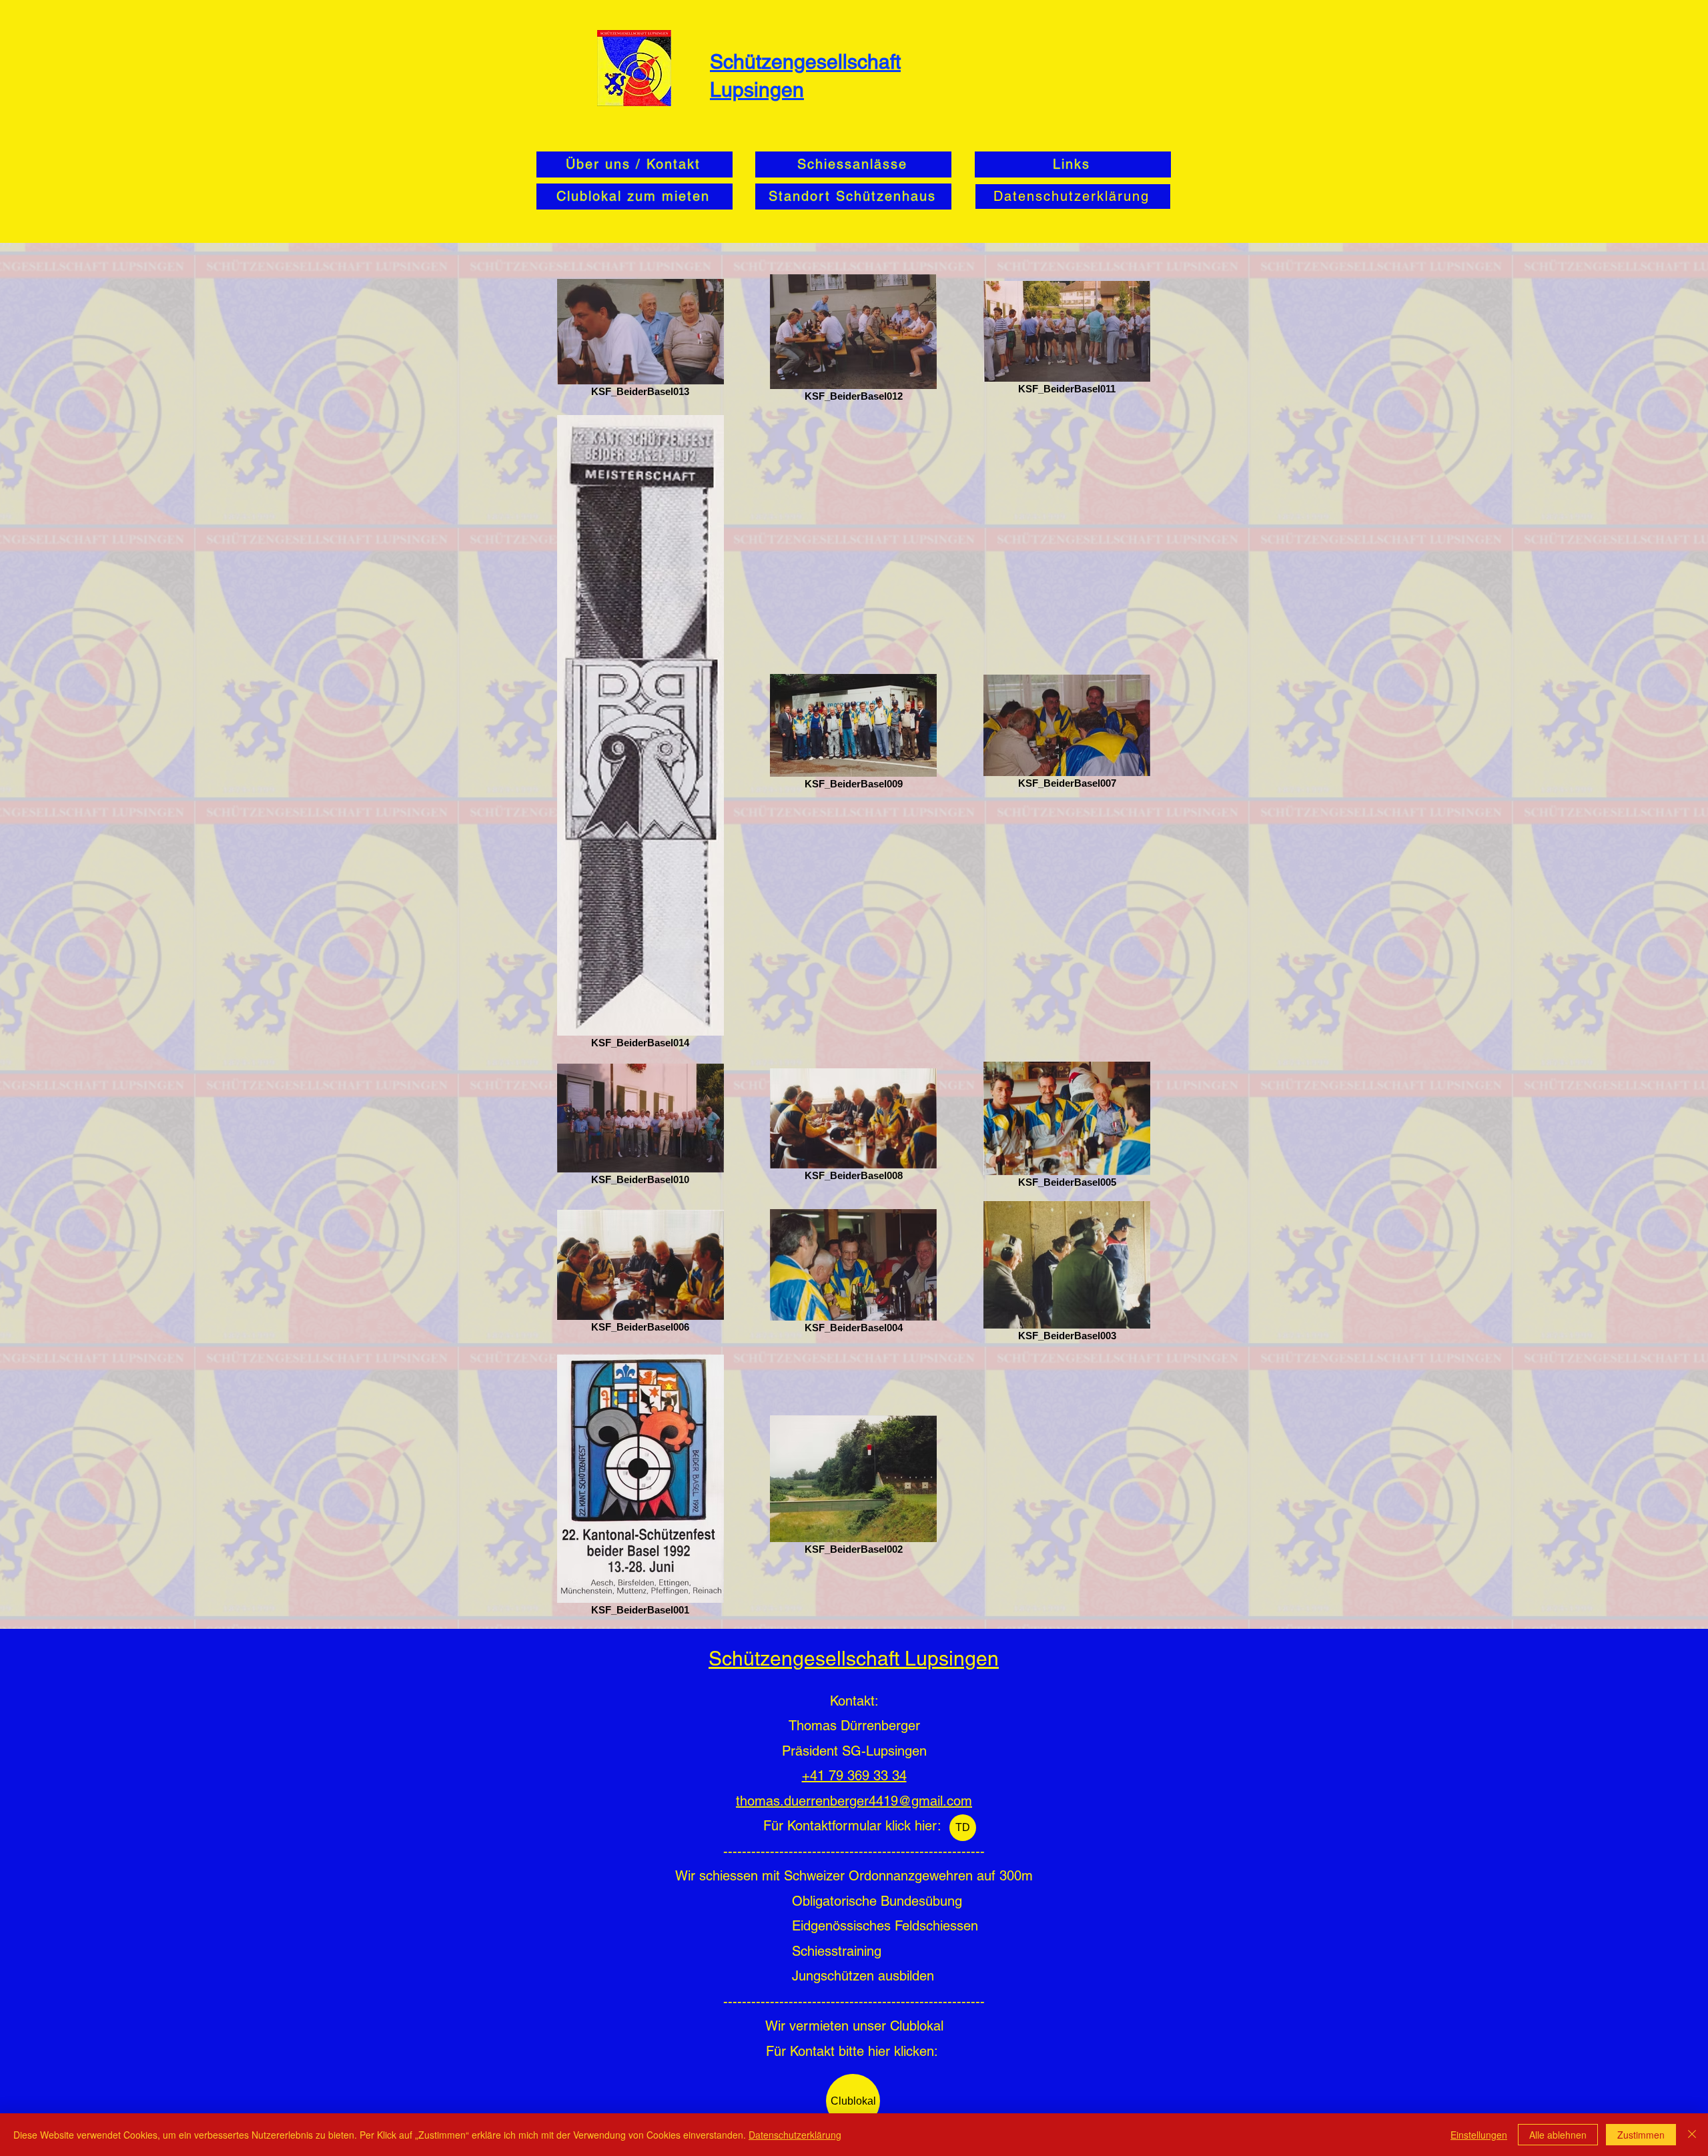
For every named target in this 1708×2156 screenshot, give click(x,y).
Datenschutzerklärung (795, 2135)
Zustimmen (1641, 2135)
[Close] (1692, 2135)
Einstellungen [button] (1479, 2135)
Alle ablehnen (1558, 2135)
